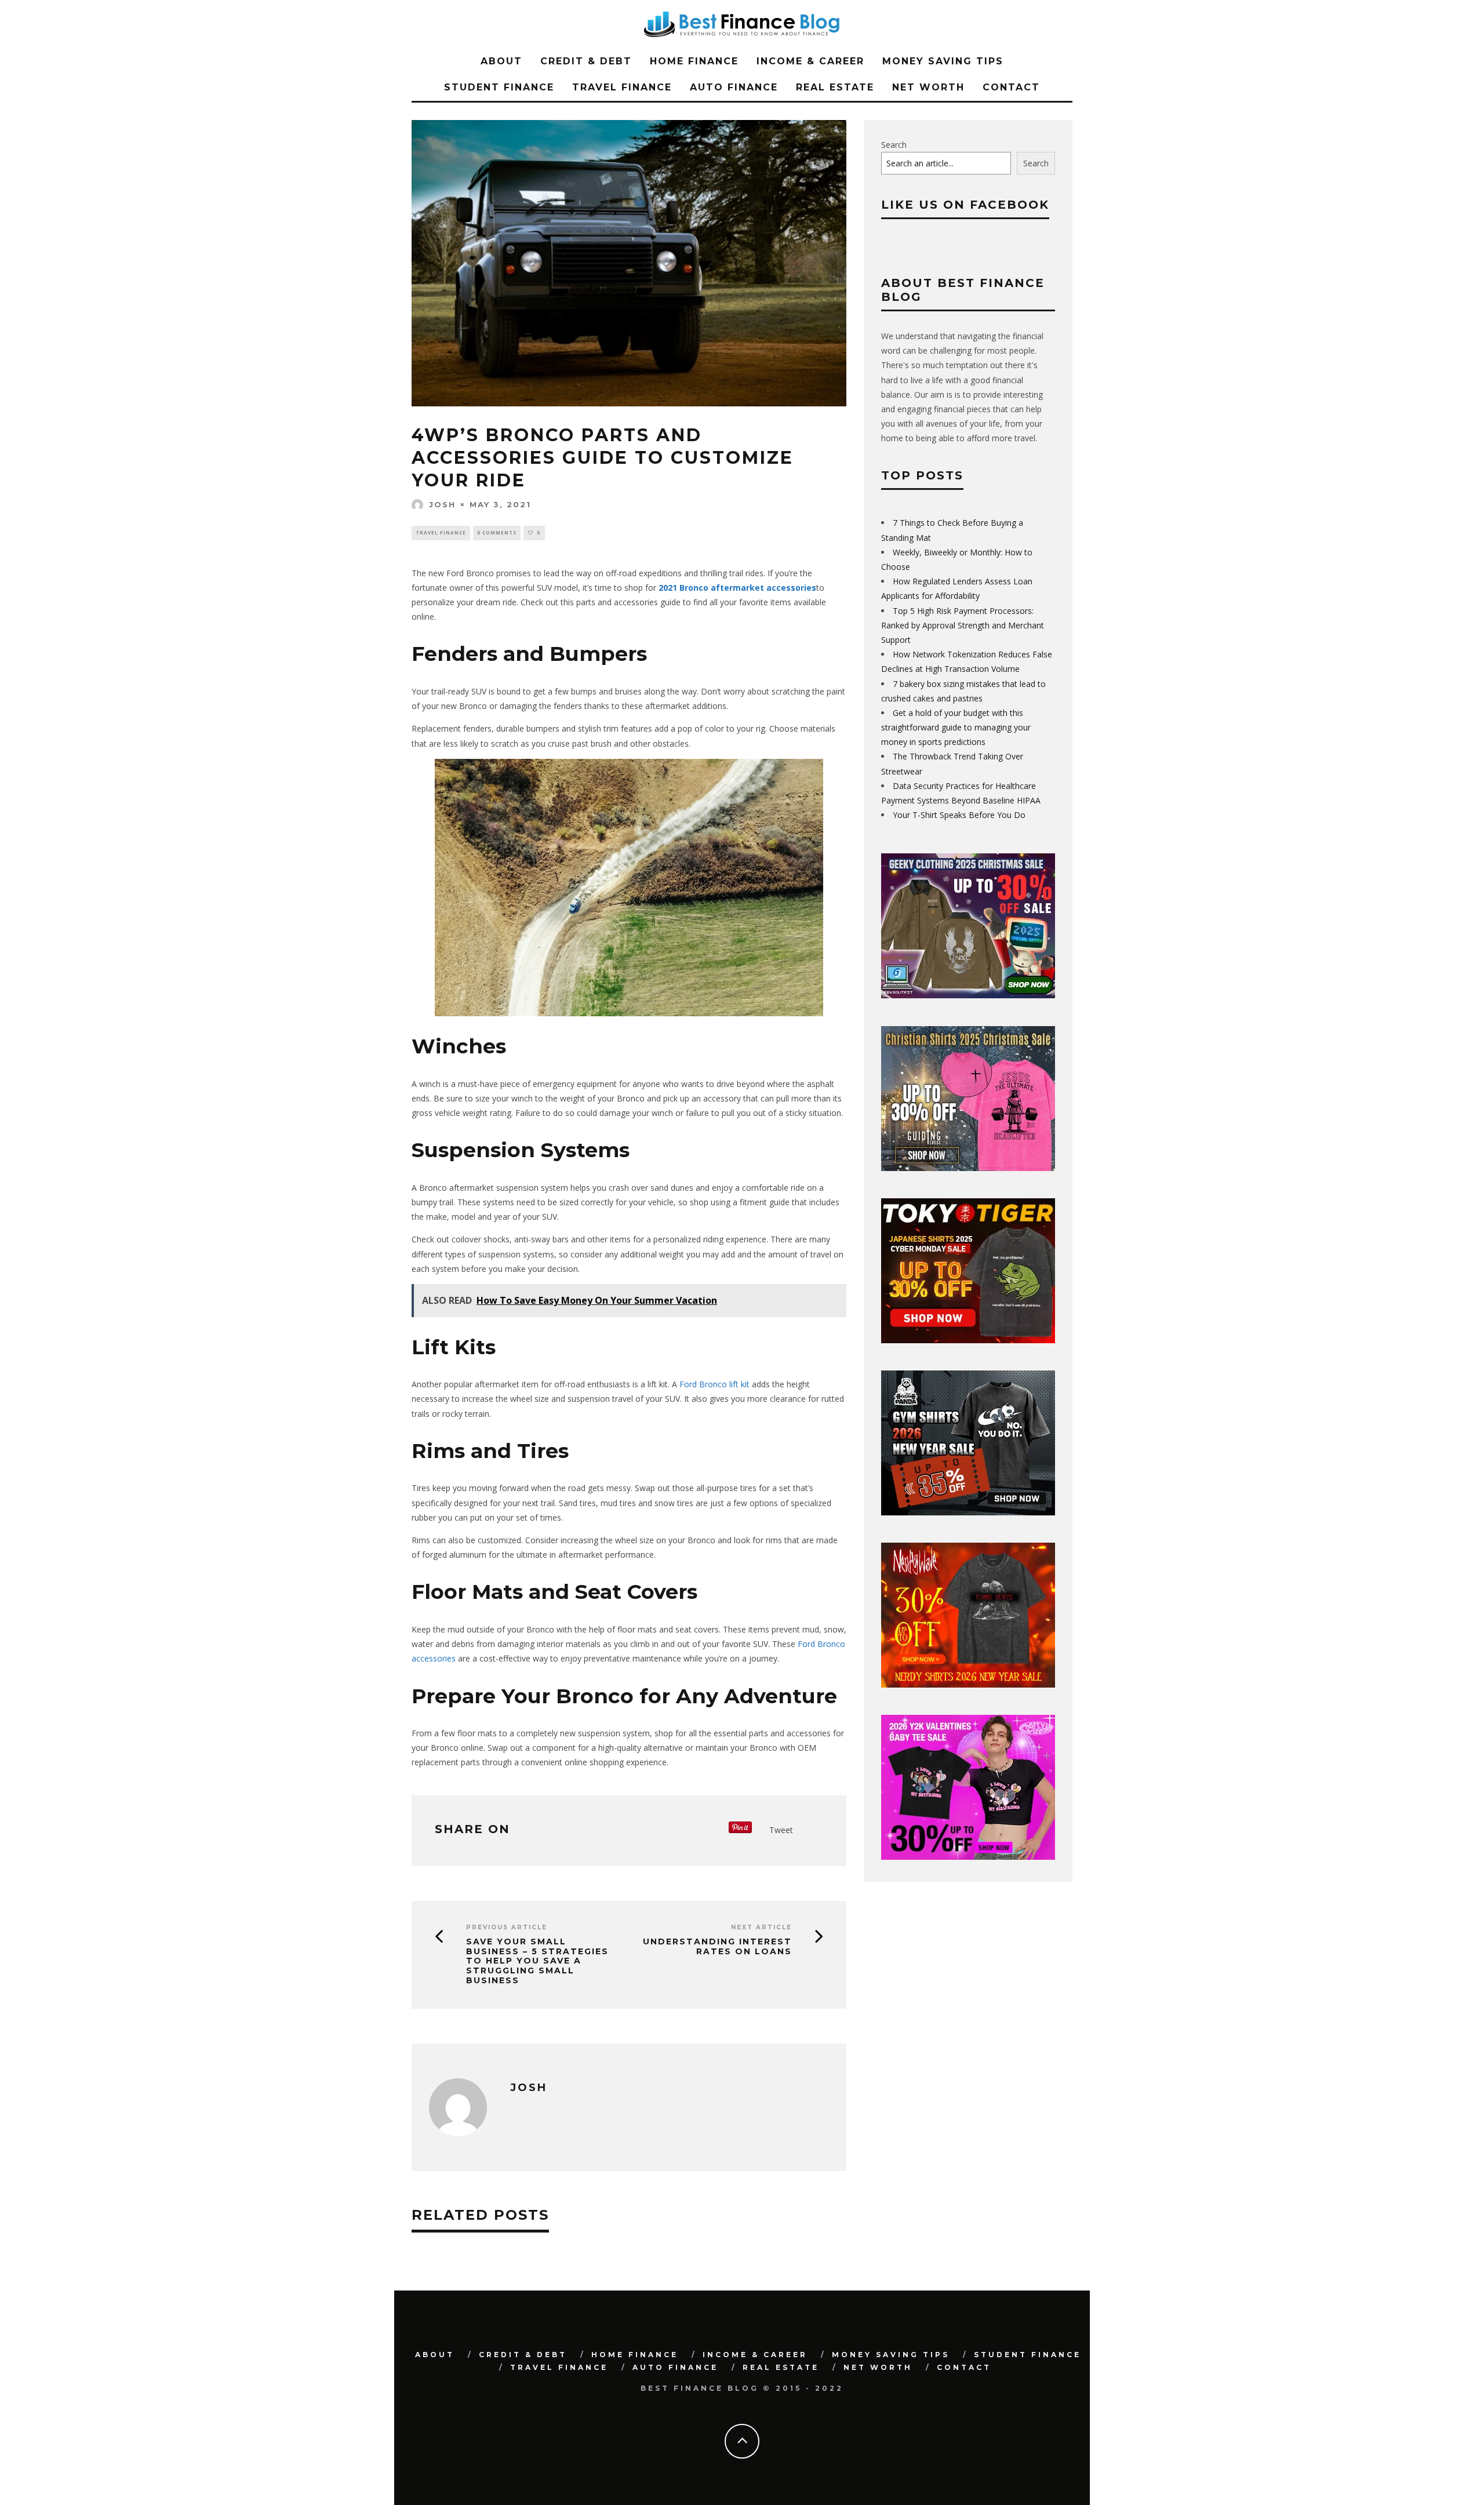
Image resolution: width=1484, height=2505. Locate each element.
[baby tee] (968, 1857)
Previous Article (507, 1927)
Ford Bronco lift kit (714, 1384)
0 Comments (497, 532)
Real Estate (835, 87)
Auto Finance (734, 87)
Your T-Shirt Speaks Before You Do (959, 815)
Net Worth (928, 87)
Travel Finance (622, 87)
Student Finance (499, 87)
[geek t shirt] (968, 995)
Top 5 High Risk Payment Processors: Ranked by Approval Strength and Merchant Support (963, 625)
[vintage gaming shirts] (968, 1684)
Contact (1011, 87)
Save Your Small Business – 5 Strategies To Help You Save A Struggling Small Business (537, 1961)
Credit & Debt (586, 61)
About (501, 61)
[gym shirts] (968, 1512)
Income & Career (810, 61)
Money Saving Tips (943, 61)
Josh (442, 504)
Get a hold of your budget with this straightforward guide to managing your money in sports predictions (956, 727)
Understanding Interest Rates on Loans (717, 1947)
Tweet (781, 1830)
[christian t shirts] (968, 1168)
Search (894, 145)
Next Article (761, 1927)
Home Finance (694, 61)
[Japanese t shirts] (968, 1340)
